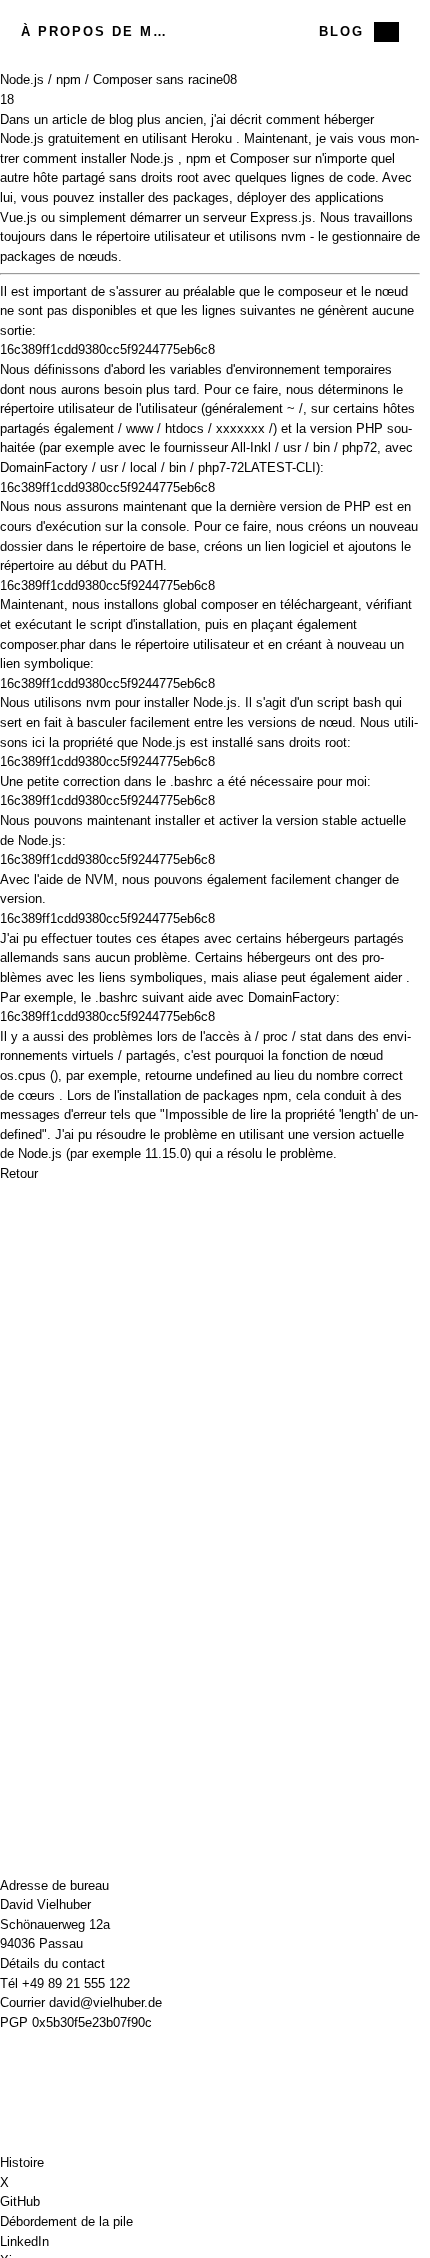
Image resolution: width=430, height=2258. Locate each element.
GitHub (20, 2201)
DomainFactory (44, 467)
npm (198, 158)
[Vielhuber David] (210, 32)
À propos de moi (94, 31)
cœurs (36, 1095)
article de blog (92, 119)
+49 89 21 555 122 (76, 1983)
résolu (244, 1153)
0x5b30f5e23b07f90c (92, 2022)
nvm (293, 236)
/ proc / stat (288, 1036)
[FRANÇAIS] (386, 32)
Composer (259, 158)
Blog (341, 31)
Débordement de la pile (66, 2221)
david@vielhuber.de (105, 2002)
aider (388, 977)
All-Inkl (251, 447)
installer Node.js (127, 158)
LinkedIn (24, 2241)
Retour (19, 1173)
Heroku (211, 138)
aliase (260, 977)
